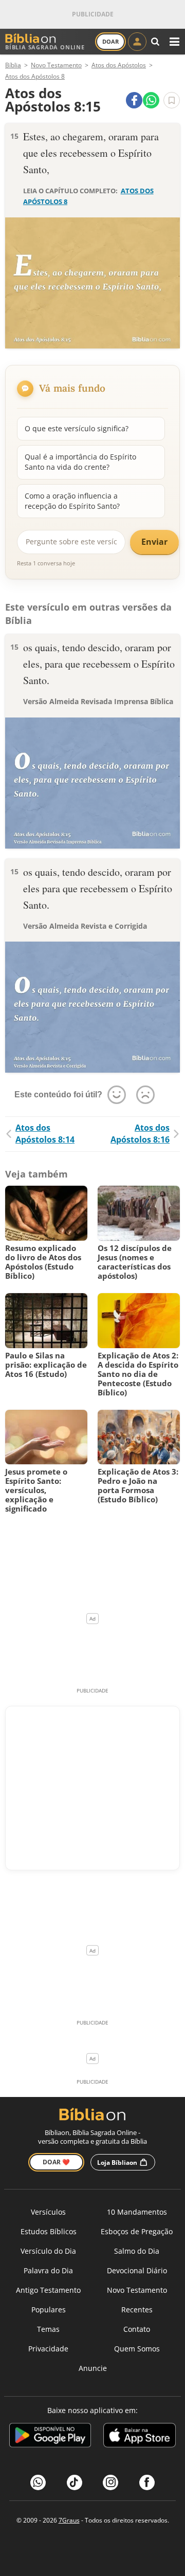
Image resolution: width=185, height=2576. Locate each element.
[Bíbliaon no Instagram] (110, 2482)
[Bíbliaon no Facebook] (147, 2482)
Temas (48, 2329)
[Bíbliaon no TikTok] (75, 2482)
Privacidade (48, 2349)
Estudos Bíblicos (49, 2231)
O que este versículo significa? (77, 428)
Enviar (154, 542)
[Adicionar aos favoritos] (172, 100)
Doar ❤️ (56, 2162)
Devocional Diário (137, 2270)
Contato (137, 2329)
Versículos (48, 2212)
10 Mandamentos (137, 2212)
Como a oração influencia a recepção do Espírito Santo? (72, 501)
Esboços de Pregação (137, 2231)
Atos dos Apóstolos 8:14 (45, 1134)
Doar (110, 41)
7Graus (69, 2520)
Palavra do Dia (48, 2270)
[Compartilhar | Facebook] (134, 100)
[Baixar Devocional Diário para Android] (50, 2437)
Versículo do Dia (48, 2251)
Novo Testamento (137, 2290)
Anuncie (93, 2368)
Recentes (137, 2310)
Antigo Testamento (48, 2290)
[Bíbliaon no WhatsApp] (38, 2482)
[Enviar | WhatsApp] (151, 100)
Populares (49, 2310)
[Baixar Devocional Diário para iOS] (140, 2437)
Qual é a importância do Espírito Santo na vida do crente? (80, 462)
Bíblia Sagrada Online (45, 47)
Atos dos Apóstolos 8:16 (140, 1134)
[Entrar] (137, 42)
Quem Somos (137, 2349)
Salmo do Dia (137, 2251)
